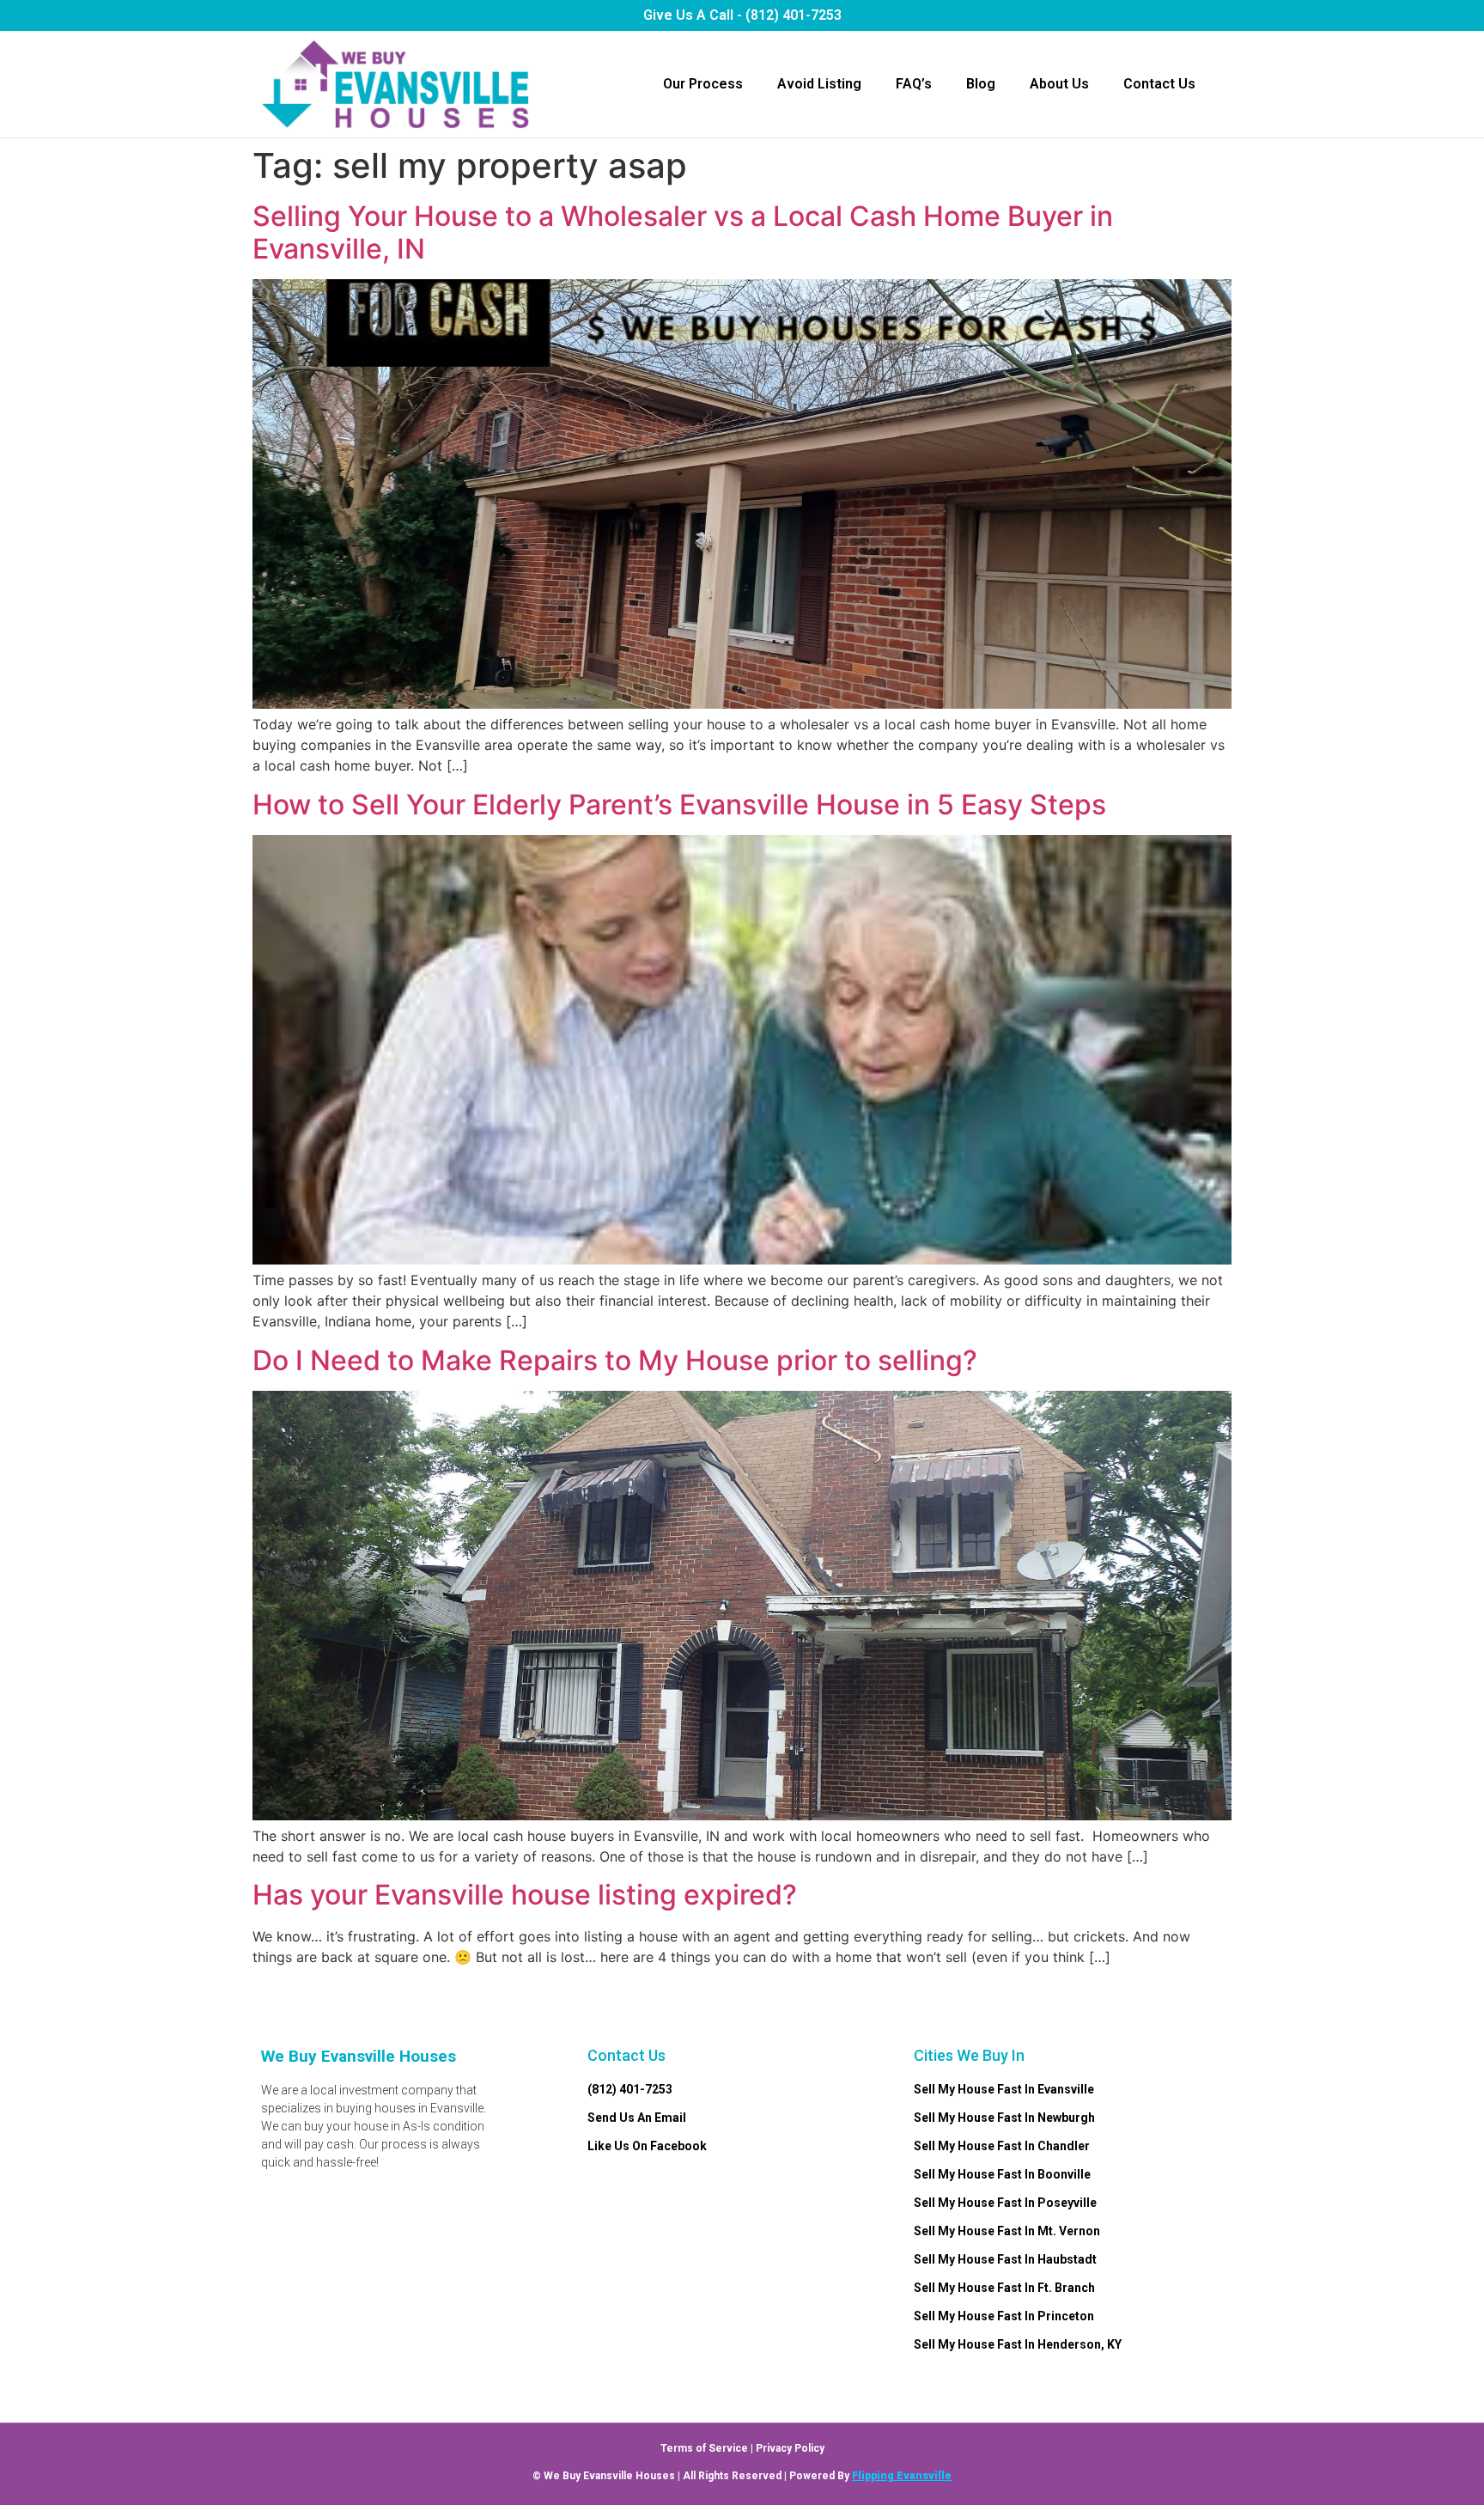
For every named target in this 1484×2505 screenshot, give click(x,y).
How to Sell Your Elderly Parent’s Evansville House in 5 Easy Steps (679, 805)
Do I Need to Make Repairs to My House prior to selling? (615, 1360)
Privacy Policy (790, 2448)
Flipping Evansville (902, 2476)
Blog (981, 84)
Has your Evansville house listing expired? (525, 1895)
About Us (1059, 84)
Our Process (703, 84)
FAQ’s (914, 84)
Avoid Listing (819, 84)
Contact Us (1159, 84)
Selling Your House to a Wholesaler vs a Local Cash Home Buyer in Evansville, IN (683, 232)
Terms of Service (704, 2448)
